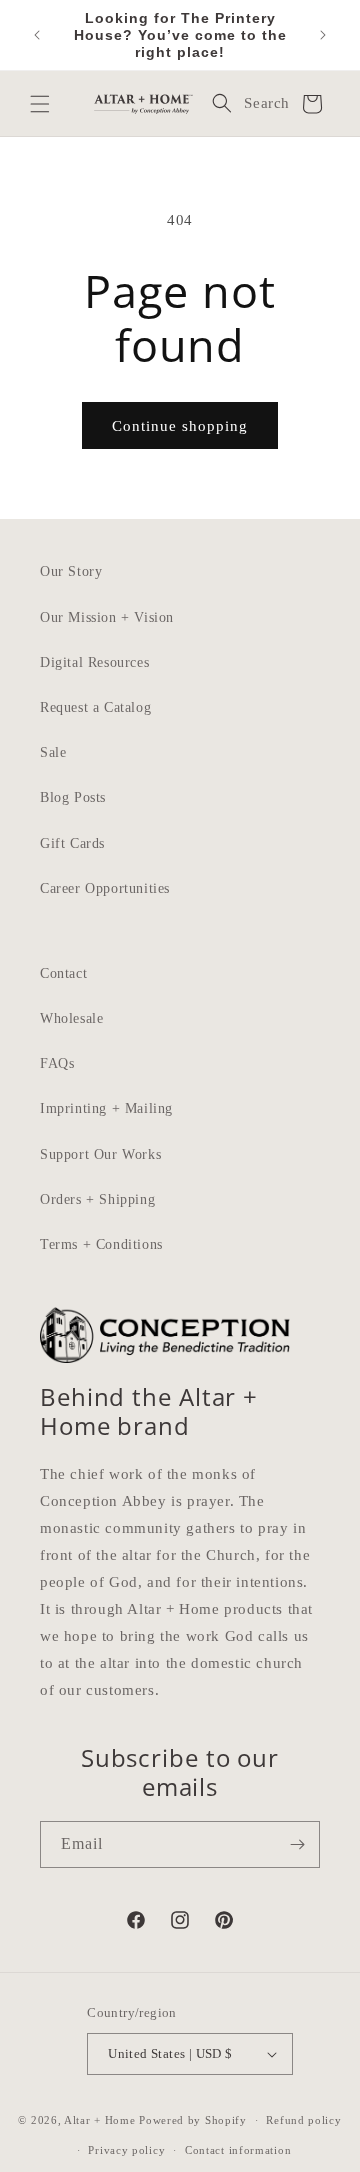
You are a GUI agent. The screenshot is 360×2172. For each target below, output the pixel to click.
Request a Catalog (95, 707)
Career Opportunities (105, 888)
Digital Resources (94, 662)
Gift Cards (72, 843)
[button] (40, 104)
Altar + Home (99, 2120)
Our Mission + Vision (107, 617)
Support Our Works (100, 1154)
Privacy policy (126, 2150)
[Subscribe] (297, 1844)
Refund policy (303, 2120)
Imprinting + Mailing (106, 1108)
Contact (63, 973)
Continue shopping (180, 426)
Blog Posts (73, 797)
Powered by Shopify (193, 2120)
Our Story (71, 571)
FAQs (57, 1063)
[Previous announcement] (37, 35)
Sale (53, 752)
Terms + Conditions (101, 1244)
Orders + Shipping (97, 1199)
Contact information (238, 2150)
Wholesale (71, 1018)
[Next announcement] (323, 35)
